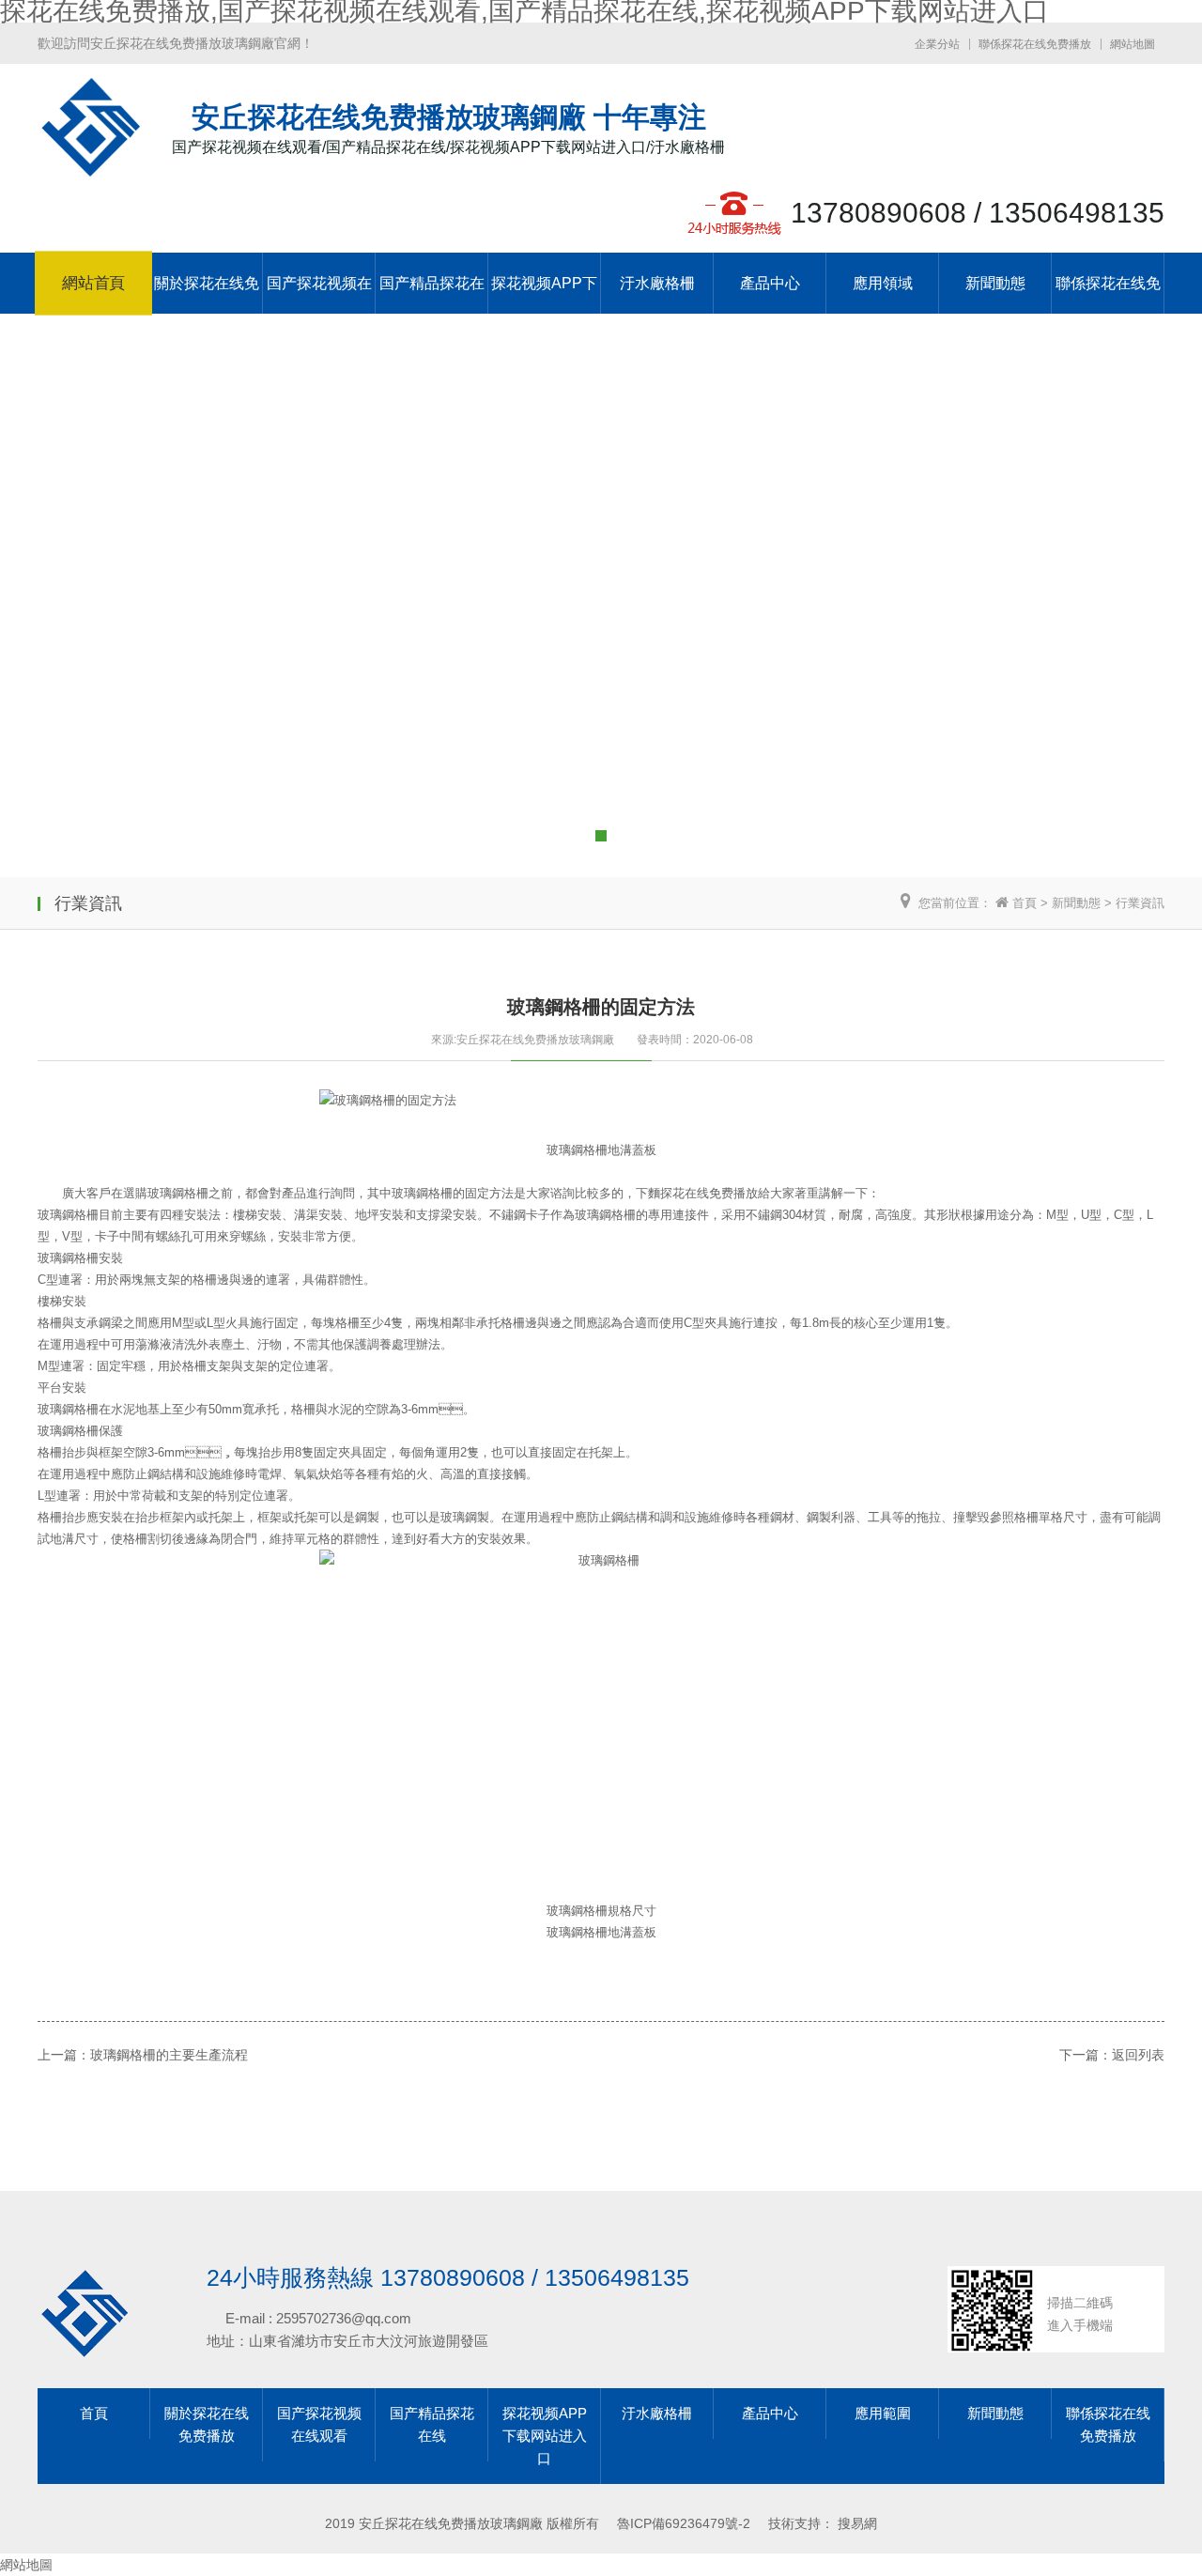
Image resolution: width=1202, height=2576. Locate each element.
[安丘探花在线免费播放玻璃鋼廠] (91, 168)
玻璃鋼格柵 (68, 1409)
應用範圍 (883, 2413)
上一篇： (64, 2055)
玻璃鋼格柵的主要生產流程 (169, 2055)
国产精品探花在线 (432, 294)
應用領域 (883, 283)
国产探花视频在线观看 (319, 294)
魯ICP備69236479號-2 (684, 2523)
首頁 (1025, 903)
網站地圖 (1133, 44)
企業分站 (937, 44)
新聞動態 (995, 283)
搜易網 (857, 2523)
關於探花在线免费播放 (207, 294)
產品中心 (770, 283)
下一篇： (1086, 2055)
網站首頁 (93, 284)
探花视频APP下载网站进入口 (544, 294)
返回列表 (1138, 2055)
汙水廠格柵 (657, 283)
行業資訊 (1140, 903)
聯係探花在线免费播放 (1035, 44)
